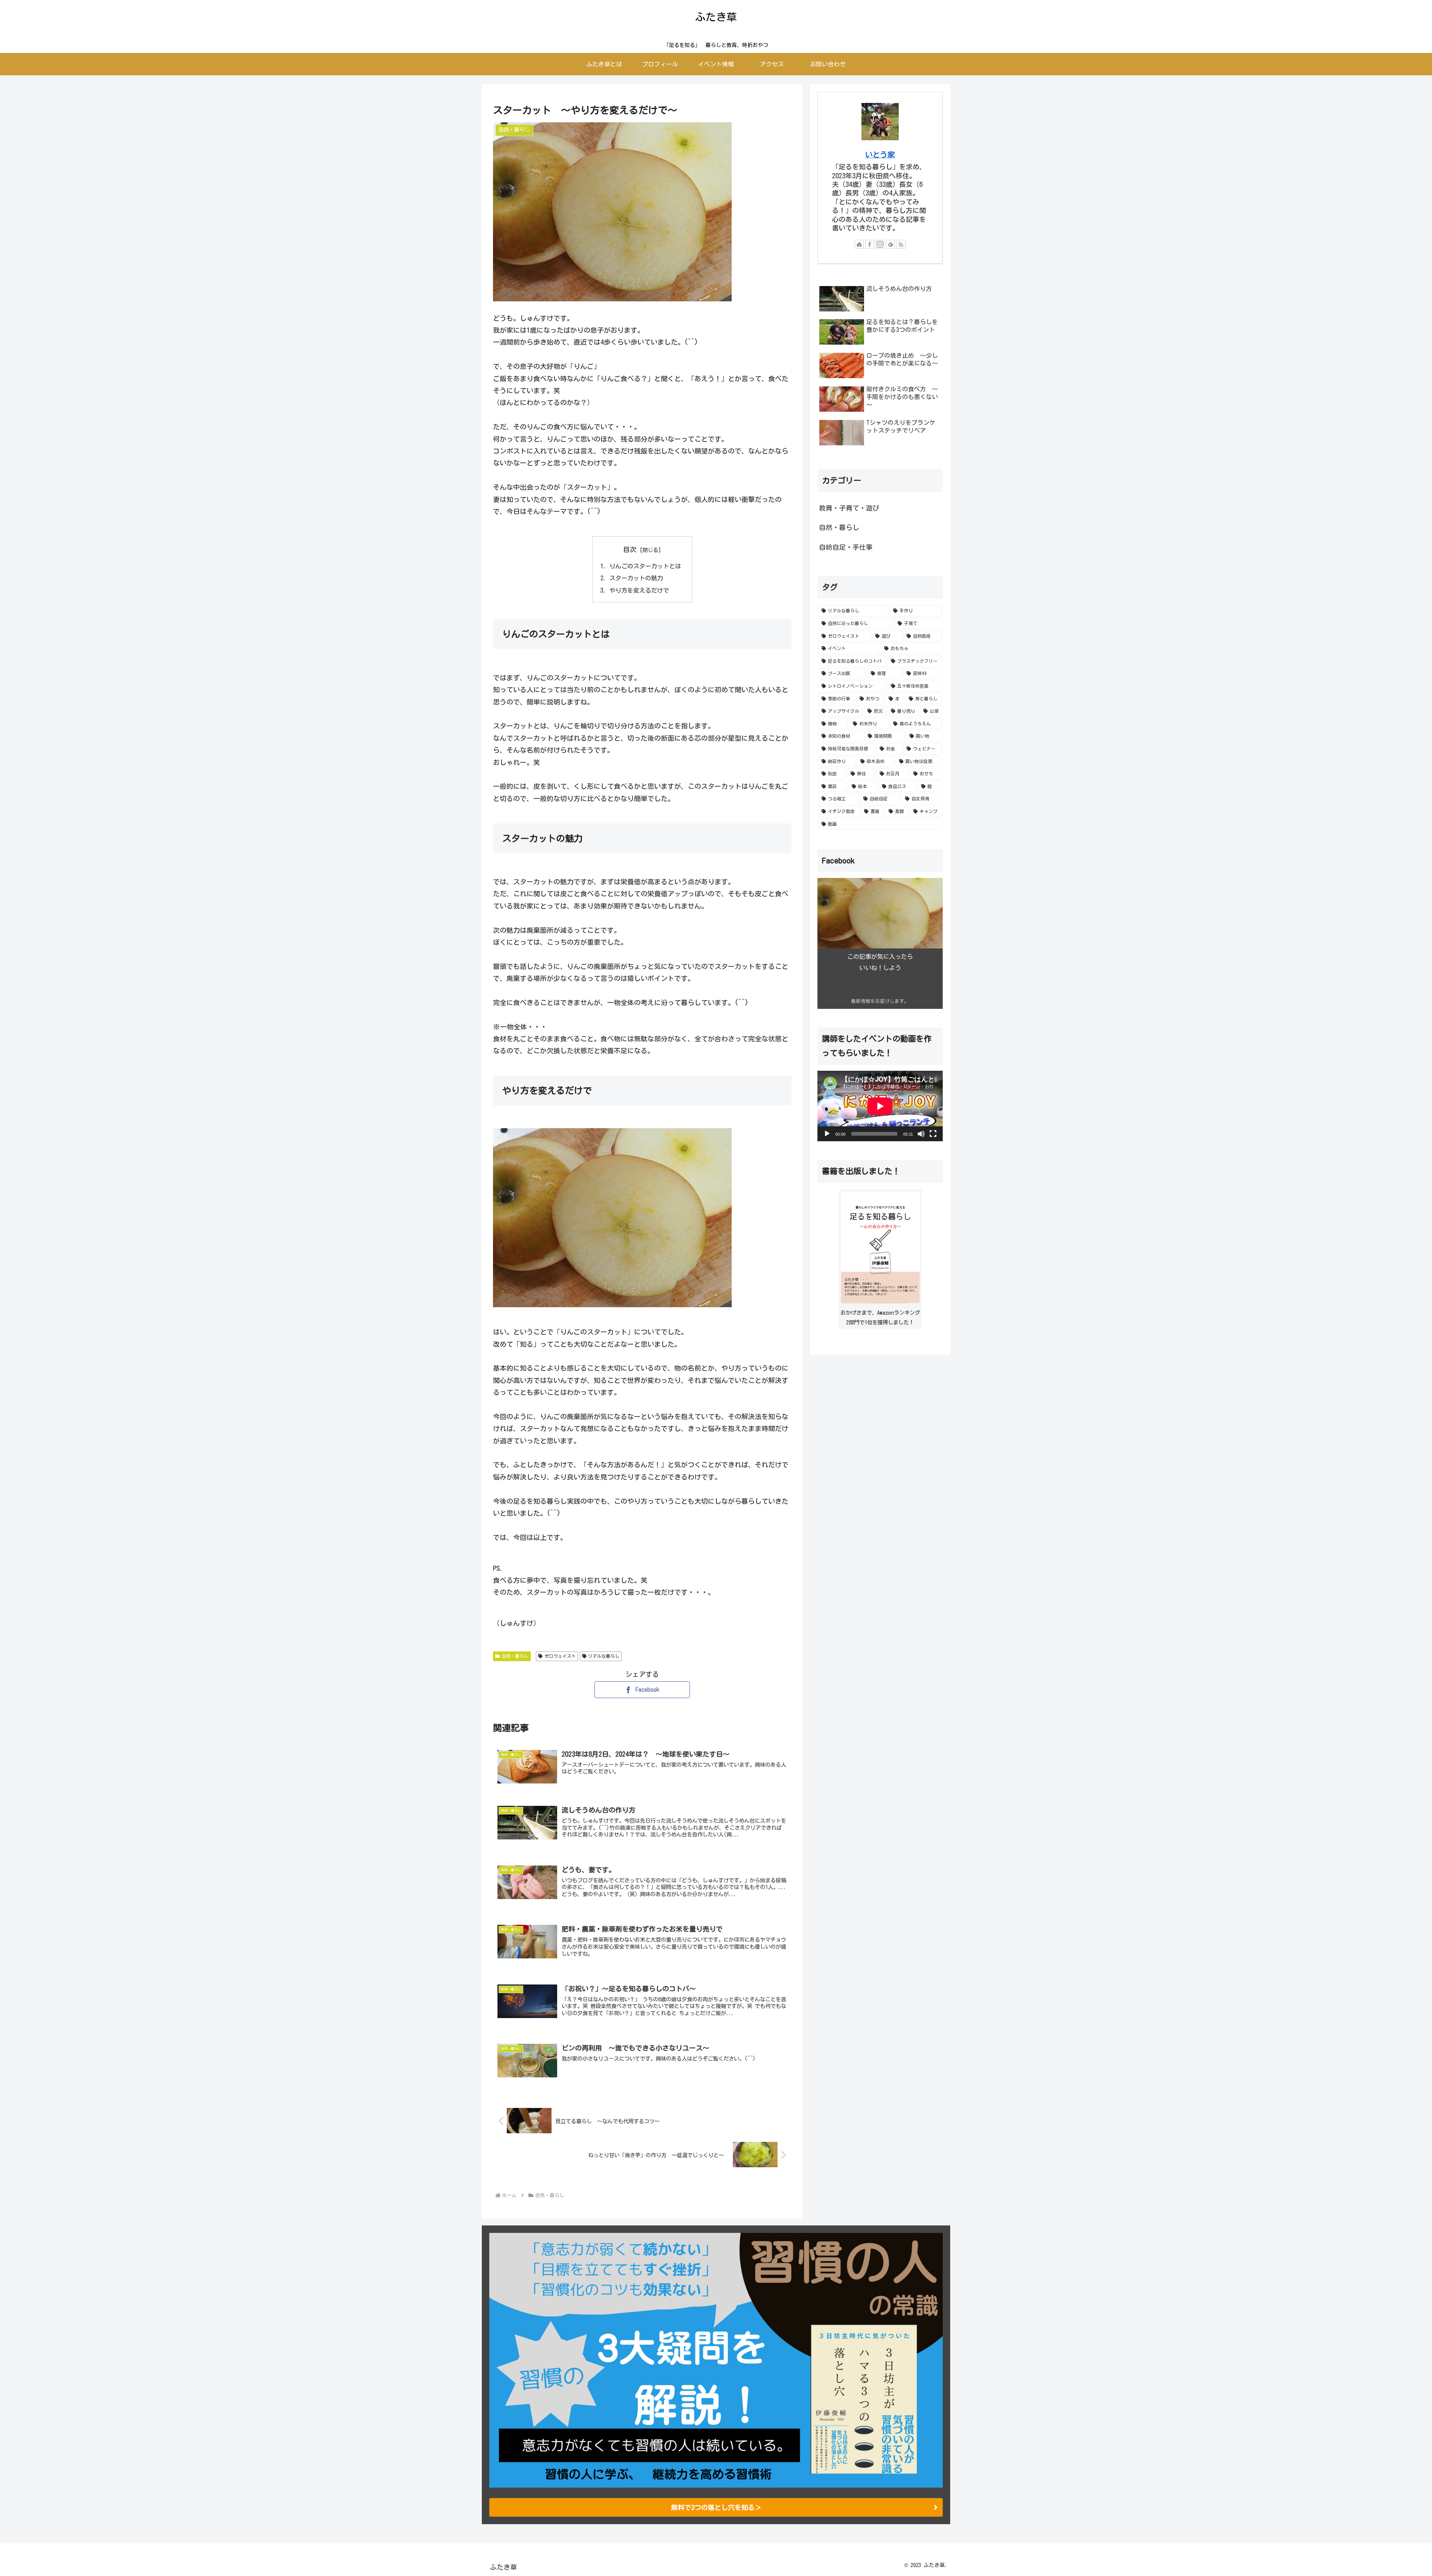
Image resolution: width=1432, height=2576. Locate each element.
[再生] (827, 1134)
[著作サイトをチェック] (859, 244)
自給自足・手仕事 (846, 547)
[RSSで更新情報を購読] (901, 244)
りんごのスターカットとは (645, 566)
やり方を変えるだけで (639, 590)
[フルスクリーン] (933, 1134)
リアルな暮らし (604, 1656)
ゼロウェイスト (560, 1656)
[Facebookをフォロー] (870, 244)
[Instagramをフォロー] (880, 244)
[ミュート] (921, 1134)
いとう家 (880, 155)
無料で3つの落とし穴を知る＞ (716, 2507)
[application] (880, 1106)
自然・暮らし (515, 1656)
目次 (630, 549)
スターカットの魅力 (636, 578)
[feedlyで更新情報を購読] (891, 244)
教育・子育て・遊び (849, 508)
